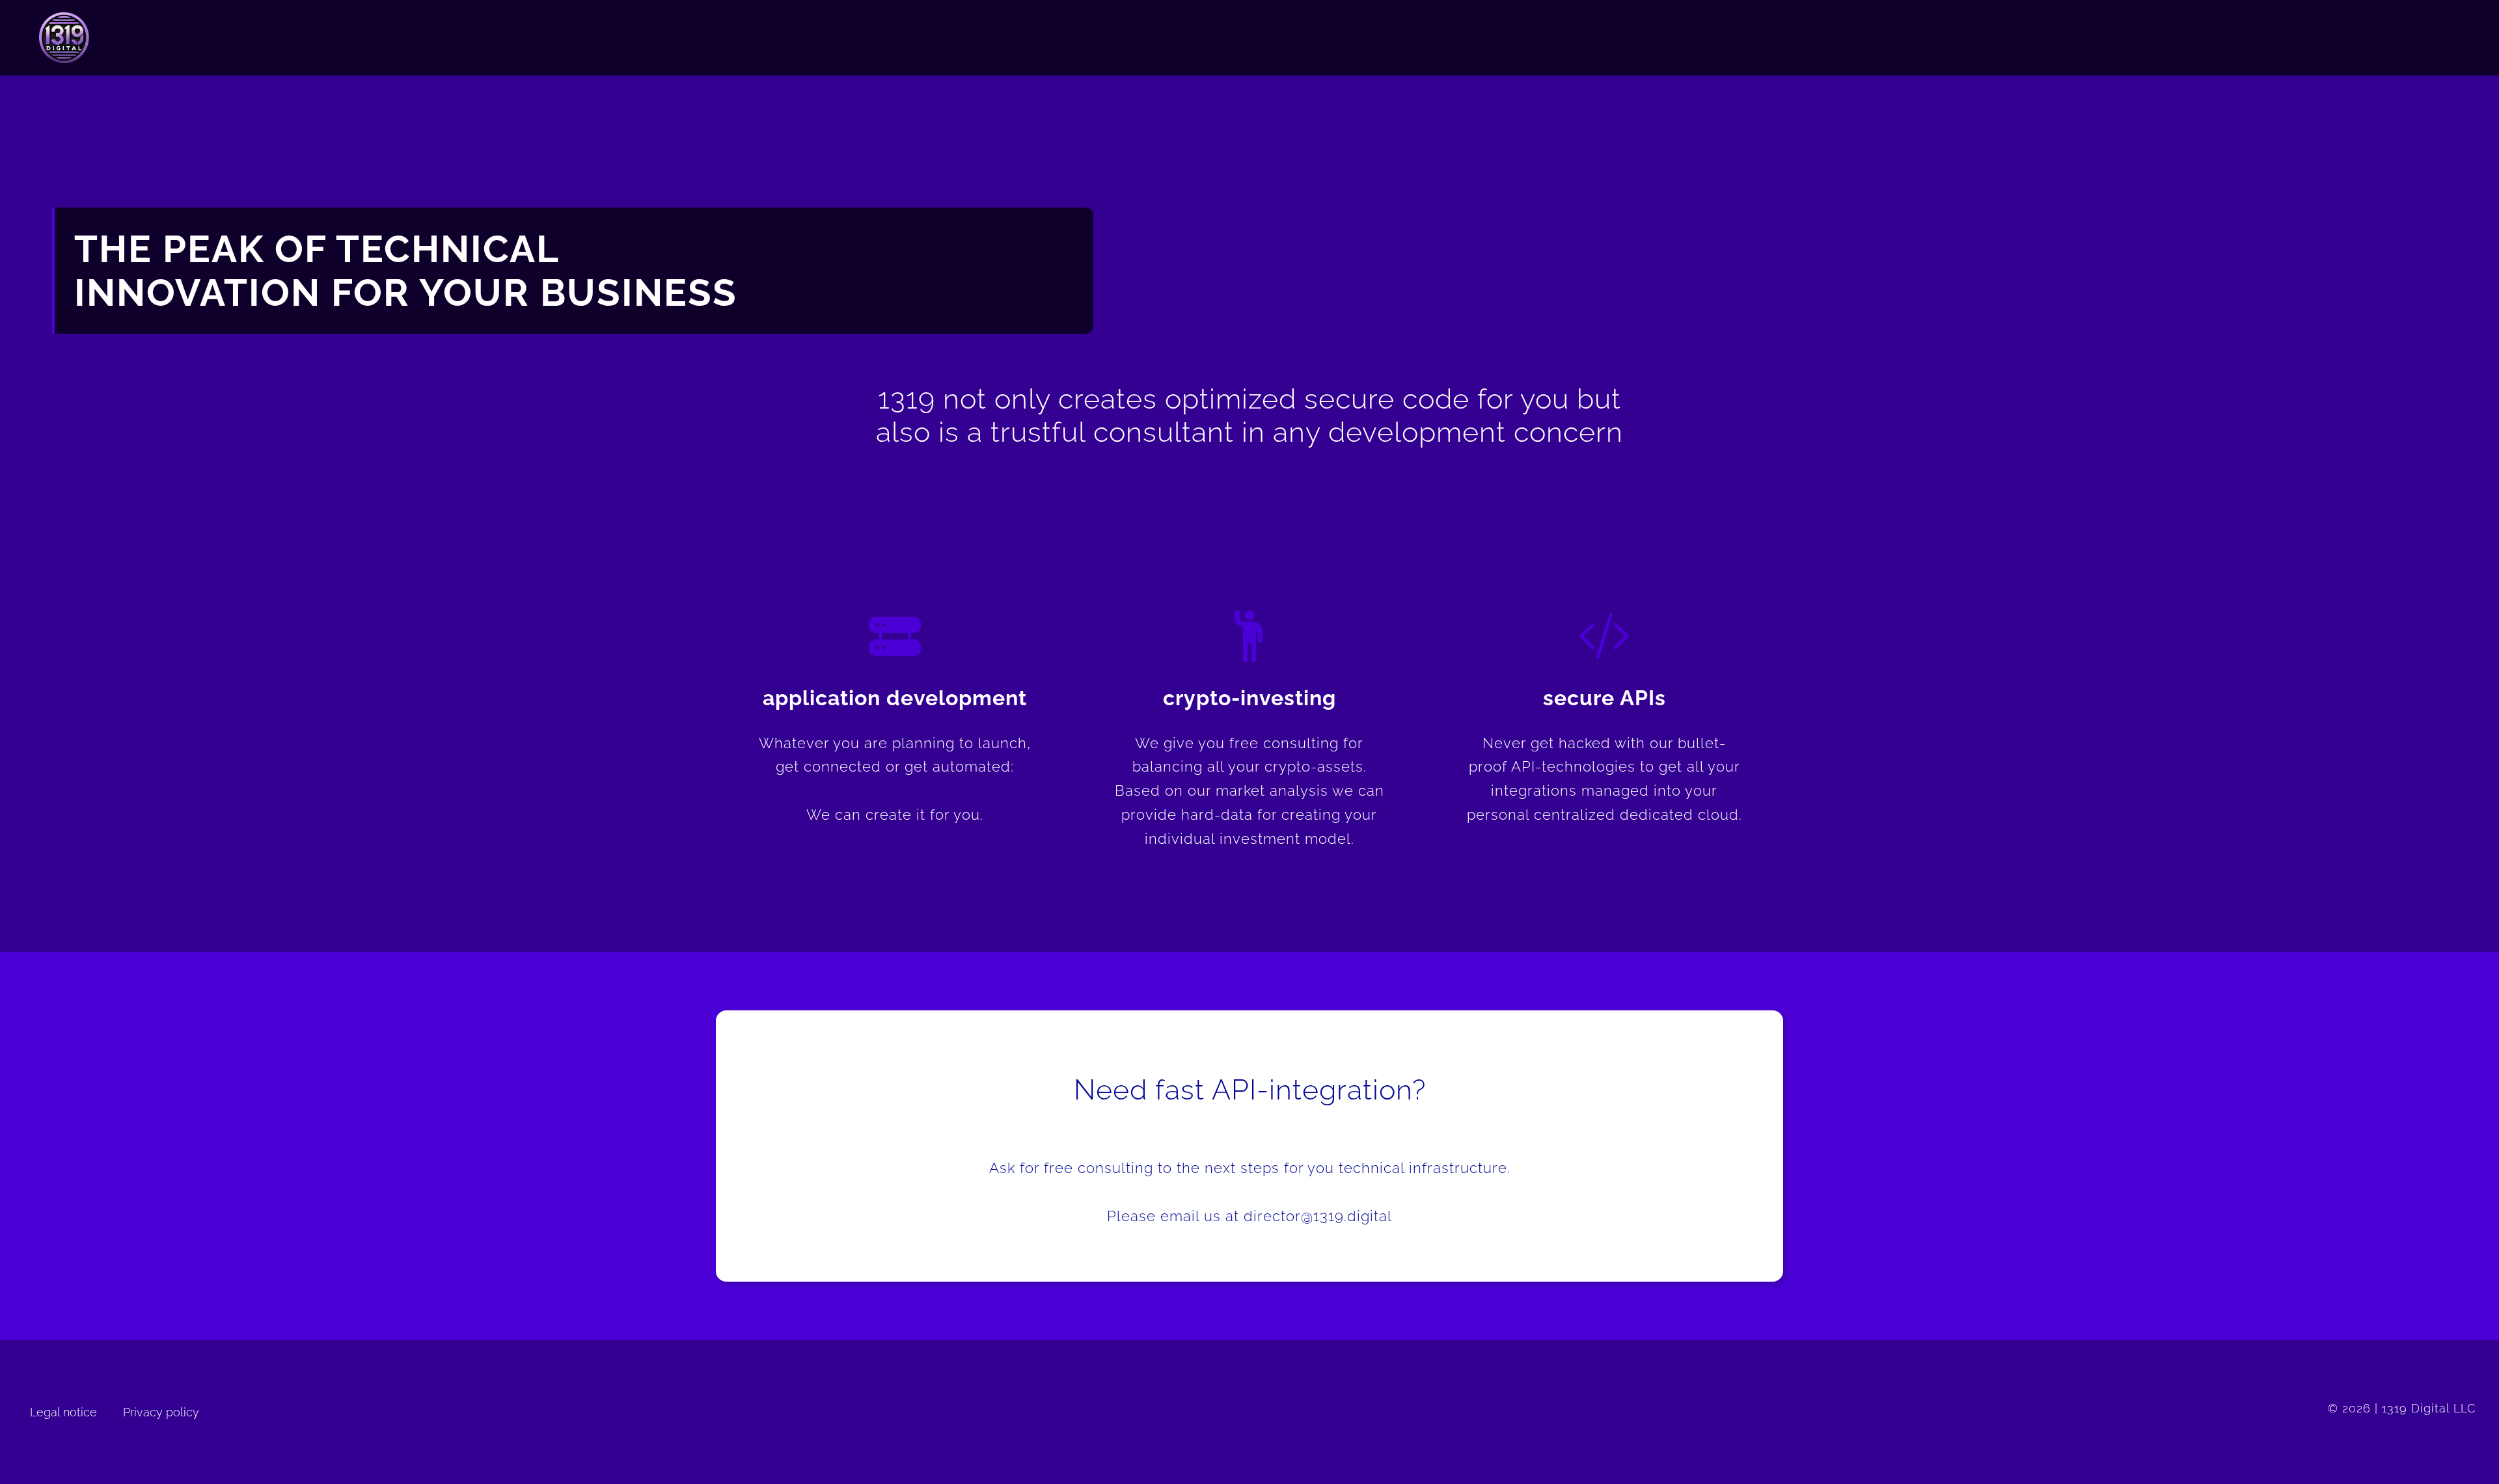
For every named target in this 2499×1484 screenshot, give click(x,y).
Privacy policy (161, 1412)
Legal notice (63, 1412)
